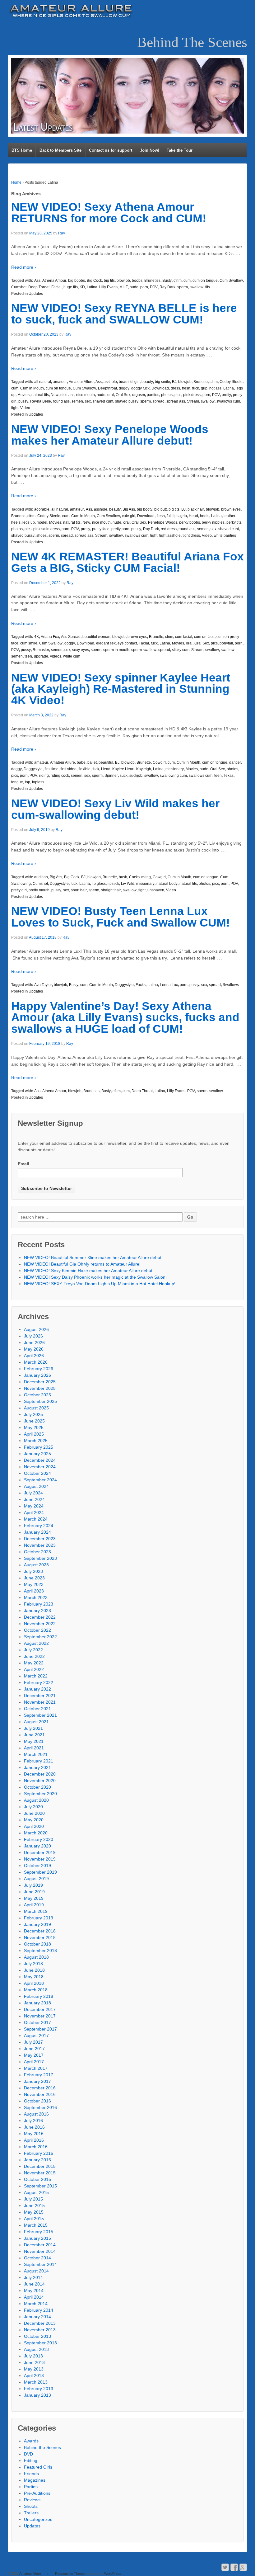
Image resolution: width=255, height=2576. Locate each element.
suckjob (136, 776)
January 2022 (37, 1689)
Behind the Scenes (42, 2447)
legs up (29, 522)
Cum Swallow (231, 281)
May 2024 (34, 1506)
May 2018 (34, 1977)
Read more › (24, 267)
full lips (173, 516)
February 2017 (39, 2075)
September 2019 (40, 1872)
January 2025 (37, 1454)
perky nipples (213, 522)
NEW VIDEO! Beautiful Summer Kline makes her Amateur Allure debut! (93, 1257)
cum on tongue (205, 281)
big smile (162, 382)
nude (134, 287)
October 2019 (37, 1866)
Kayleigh (144, 769)
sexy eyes (81, 650)
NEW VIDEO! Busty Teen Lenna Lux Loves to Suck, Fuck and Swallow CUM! (121, 917)
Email (23, 1164)
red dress (169, 529)
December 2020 (40, 1774)
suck (124, 776)
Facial (56, 287)
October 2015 (37, 2179)
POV (154, 287)
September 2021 (40, 1715)
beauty (147, 382)
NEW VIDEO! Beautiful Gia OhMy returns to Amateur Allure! (82, 1264)
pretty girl (19, 890)
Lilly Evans (108, 287)
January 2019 (37, 1924)
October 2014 (37, 2258)
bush (123, 877)
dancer (235, 762)
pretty (226, 395)
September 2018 (40, 1951)
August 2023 (36, 1565)
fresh (186, 388)
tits (208, 287)
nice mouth (86, 395)
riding (44, 776)
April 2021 (34, 1748)
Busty (167, 281)
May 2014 (34, 2291)
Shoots (31, 2506)
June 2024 (34, 1499)
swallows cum (228, 401)
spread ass (176, 401)
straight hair (111, 890)
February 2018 (39, 1996)
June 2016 (34, 2127)
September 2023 (40, 1558)
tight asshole (170, 535)
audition (41, 877)
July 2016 (33, 2121)
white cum (72, 656)
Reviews (32, 2500)
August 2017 (36, 2036)
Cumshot (19, 287)
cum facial (184, 637)
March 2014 (36, 2304)
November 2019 (40, 1859)
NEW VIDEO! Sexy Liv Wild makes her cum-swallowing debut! (115, 809)
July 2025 (33, 1414)
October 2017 (37, 2022)
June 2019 (34, 1892)
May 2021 (34, 1741)
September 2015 (40, 2186)
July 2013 (33, 2356)
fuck (196, 388)
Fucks (141, 985)
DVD (28, 2454)
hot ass (215, 388)
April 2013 (34, 2375)
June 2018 (34, 1970)
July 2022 (33, 1650)
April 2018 (34, 1983)
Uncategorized (38, 2519)
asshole (110, 382)
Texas (229, 776)
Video (25, 408)
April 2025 (34, 1434)
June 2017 (34, 2049)
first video (68, 769)
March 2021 (36, 1754)
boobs (137, 281)
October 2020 (37, 1787)
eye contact (127, 643)
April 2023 (34, 1591)
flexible (84, 769)
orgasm (139, 395)
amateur (60, 382)
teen (28, 656)
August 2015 (36, 2192)
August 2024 (36, 1486)
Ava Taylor (43, 985)
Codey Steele (231, 382)
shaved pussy (127, 401)
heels (205, 516)
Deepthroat (107, 388)
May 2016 (34, 2134)
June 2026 (34, 1342)
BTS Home (22, 150)
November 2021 (40, 1702)
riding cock (60, 776)
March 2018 (36, 1990)
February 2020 (39, 1839)
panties (153, 395)
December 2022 (40, 1617)
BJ (174, 382)
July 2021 (33, 1728)
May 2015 (34, 2212)
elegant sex (106, 643)
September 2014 (40, 2264)
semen (77, 401)
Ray (62, 233)
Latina (92, 287)
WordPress (113, 2574)
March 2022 (36, 1676)
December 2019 (40, 1852)
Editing (31, 2460)
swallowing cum (173, 776)
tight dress (191, 535)
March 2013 (36, 2382)
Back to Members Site (60, 150)
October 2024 (37, 1473)
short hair (79, 890)
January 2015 (37, 2238)
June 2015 (34, 2206)
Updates (36, 294)
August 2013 (36, 2349)
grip (204, 388)
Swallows (231, 985)
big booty (145, 509)
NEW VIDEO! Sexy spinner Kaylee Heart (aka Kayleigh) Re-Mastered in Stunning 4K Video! (121, 689)
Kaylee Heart (123, 769)
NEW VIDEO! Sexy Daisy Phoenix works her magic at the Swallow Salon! (95, 1277)
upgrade (41, 656)
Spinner (111, 776)
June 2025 (34, 1421)
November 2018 (40, 1937)
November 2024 (40, 1467)
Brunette (201, 382)
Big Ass (129, 509)
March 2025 (36, 1441)
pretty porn (120, 529)
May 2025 (34, 1427)
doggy (124, 388)
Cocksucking (140, 877)
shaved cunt (103, 401)
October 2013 (37, 2336)
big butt (160, 509)
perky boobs (190, 522)
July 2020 (33, 1807)
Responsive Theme (70, 2574)
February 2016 (39, 2153)
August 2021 (36, 1722)
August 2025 (36, 1408)
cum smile (29, 643)
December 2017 (40, 2009)
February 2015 (39, 2232)
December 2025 (40, 1382)
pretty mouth (39, 890)
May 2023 (34, 1584)
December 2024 (40, 1460)
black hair (196, 509)
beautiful (106, 762)
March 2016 (36, 2147)
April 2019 (34, 1905)
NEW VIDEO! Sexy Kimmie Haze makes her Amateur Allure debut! (89, 1271)
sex (88, 401)
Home (16, 182)
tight (15, 408)
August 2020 (36, 1800)
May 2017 (34, 2055)
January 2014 (37, 2317)
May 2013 (34, 2369)
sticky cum (181, 650)
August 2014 (36, 2271)
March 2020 (36, 1833)
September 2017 (40, 2029)
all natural (43, 382)
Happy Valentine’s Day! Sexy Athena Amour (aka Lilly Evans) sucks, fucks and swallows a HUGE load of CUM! (125, 1018)
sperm (183, 287)
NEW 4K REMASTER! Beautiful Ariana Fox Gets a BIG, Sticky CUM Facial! (127, 562)
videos (56, 656)
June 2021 (34, 1735)
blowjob (123, 281)
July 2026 (33, 1336)
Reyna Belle (41, 401)
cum (187, 281)
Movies (23, 395)
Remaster (41, 650)
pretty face (101, 529)
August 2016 (36, 2114)
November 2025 (40, 1388)
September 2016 (40, 2107)
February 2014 (39, 2310)
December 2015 (40, 2166)
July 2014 (33, 2277)
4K (37, 637)
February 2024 (39, 1526)
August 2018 (36, 1957)
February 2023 (39, 1604)
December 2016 (40, 2088)
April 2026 (34, 1356)
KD (82, 287)
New (55, 395)
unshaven (156, 890)
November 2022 (40, 1624)
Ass (37, 281)
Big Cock (94, 281)
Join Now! (150, 150)
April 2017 (34, 2062)
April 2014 (34, 2297)
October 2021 (37, 1709)
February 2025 (39, 1447)
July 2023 (33, 1571)
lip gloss (99, 884)
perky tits (234, 522)
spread (159, 401)
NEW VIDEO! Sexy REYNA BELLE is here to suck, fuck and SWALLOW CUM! (124, 314)
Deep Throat (39, 287)
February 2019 (39, 1918)
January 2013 (37, 2395)
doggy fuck (140, 388)
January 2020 (37, 1846)
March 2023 (36, 1597)
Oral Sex (123, 395)
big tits (109, 281)
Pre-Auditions (37, 2493)
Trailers (31, 2513)
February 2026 (39, 1369)
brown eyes (231, 509)
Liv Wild (128, 884)
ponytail (226, 643)
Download (160, 388)
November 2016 (40, 2094)
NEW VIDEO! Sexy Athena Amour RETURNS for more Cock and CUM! (109, 213)
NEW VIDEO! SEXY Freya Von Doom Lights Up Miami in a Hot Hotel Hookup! (100, 1284)
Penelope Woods (163, 522)
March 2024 (36, 1519)
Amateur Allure (81, 382)
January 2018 (37, 2003)
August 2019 (36, 1879)
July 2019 (33, 1885)
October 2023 (37, 1552)
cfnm (178, 281)
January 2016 (37, 2160)
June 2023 (34, 1578)
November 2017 (40, 2016)
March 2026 (36, 1362)
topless (38, 782)
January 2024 (37, 1532)
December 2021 (40, 1696)
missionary (175, 769)
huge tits (71, 287)
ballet (92, 762)
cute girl (129, 516)
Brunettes (152, 281)
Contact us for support (111, 150)
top (28, 782)
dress (175, 388)
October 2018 (37, 1944)
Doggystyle (33, 769)
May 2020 (34, 1820)
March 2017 (36, 2068)
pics (178, 395)
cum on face (204, 637)
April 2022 (34, 1669)
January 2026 (37, 1375)
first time (51, 769)
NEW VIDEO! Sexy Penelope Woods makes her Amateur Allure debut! (110, 435)
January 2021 (37, 1767)
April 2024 (34, 1512)
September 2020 (40, 1794)
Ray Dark (167, 287)
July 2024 (33, 1493)
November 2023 (40, 1545)
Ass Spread (71, 637)
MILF (124, 287)
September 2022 (40, 1637)
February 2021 (39, 1761)
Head (193, 516)
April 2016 (34, 2140)
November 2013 (40, 2330)
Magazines (35, 2480)
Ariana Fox (50, 637)
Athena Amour (54, 281)
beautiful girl (129, 382)
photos (167, 395)
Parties (31, 2487)
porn (144, 287)
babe (81, 762)
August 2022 (36, 1643)
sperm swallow (144, 650)
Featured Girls (38, 2467)
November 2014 (40, 2251)
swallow (197, 287)
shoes (42, 535)
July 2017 (33, 2042)
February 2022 (39, 1682)
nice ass (67, 395)
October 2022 (37, 1630)
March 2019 (36, 1911)
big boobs (76, 281)
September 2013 (40, 2343)
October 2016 (37, 2101)
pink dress (192, 395)
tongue (17, 782)
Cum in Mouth (32, 388)
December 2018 (40, 1931)
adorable (42, 509)
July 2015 (33, 2199)
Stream (193, 401)
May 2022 (34, 1663)
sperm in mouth (116, 650)
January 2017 (37, 2081)
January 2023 (37, 1611)
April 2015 (34, 2219)
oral (111, 395)
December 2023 (40, 1539)
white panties (225, 535)
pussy (23, 401)
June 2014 (34, 2284)
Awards (31, 2441)
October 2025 (37, 1395)
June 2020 (34, 1813)
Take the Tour (180, 150)
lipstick (113, 884)
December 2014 (40, 2245)
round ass (61, 401)
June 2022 (34, 1656)
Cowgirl (159, 762)
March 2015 (36, 2225)
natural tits (40, 395)
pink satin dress (46, 529)
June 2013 (34, 2362)
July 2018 (33, 1964)
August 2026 (36, 1329)
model (42, 522)
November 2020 (40, 1781)
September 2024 (40, 1480)
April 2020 (34, 1826)
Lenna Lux (169, 985)
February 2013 (39, 2389)
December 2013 (40, 2323)
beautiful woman (96, 637)
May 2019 (34, 1898)
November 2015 (40, 2173)
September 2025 (40, 1401)
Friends (31, 2474)
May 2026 (34, 1349)
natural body (167, 884)
